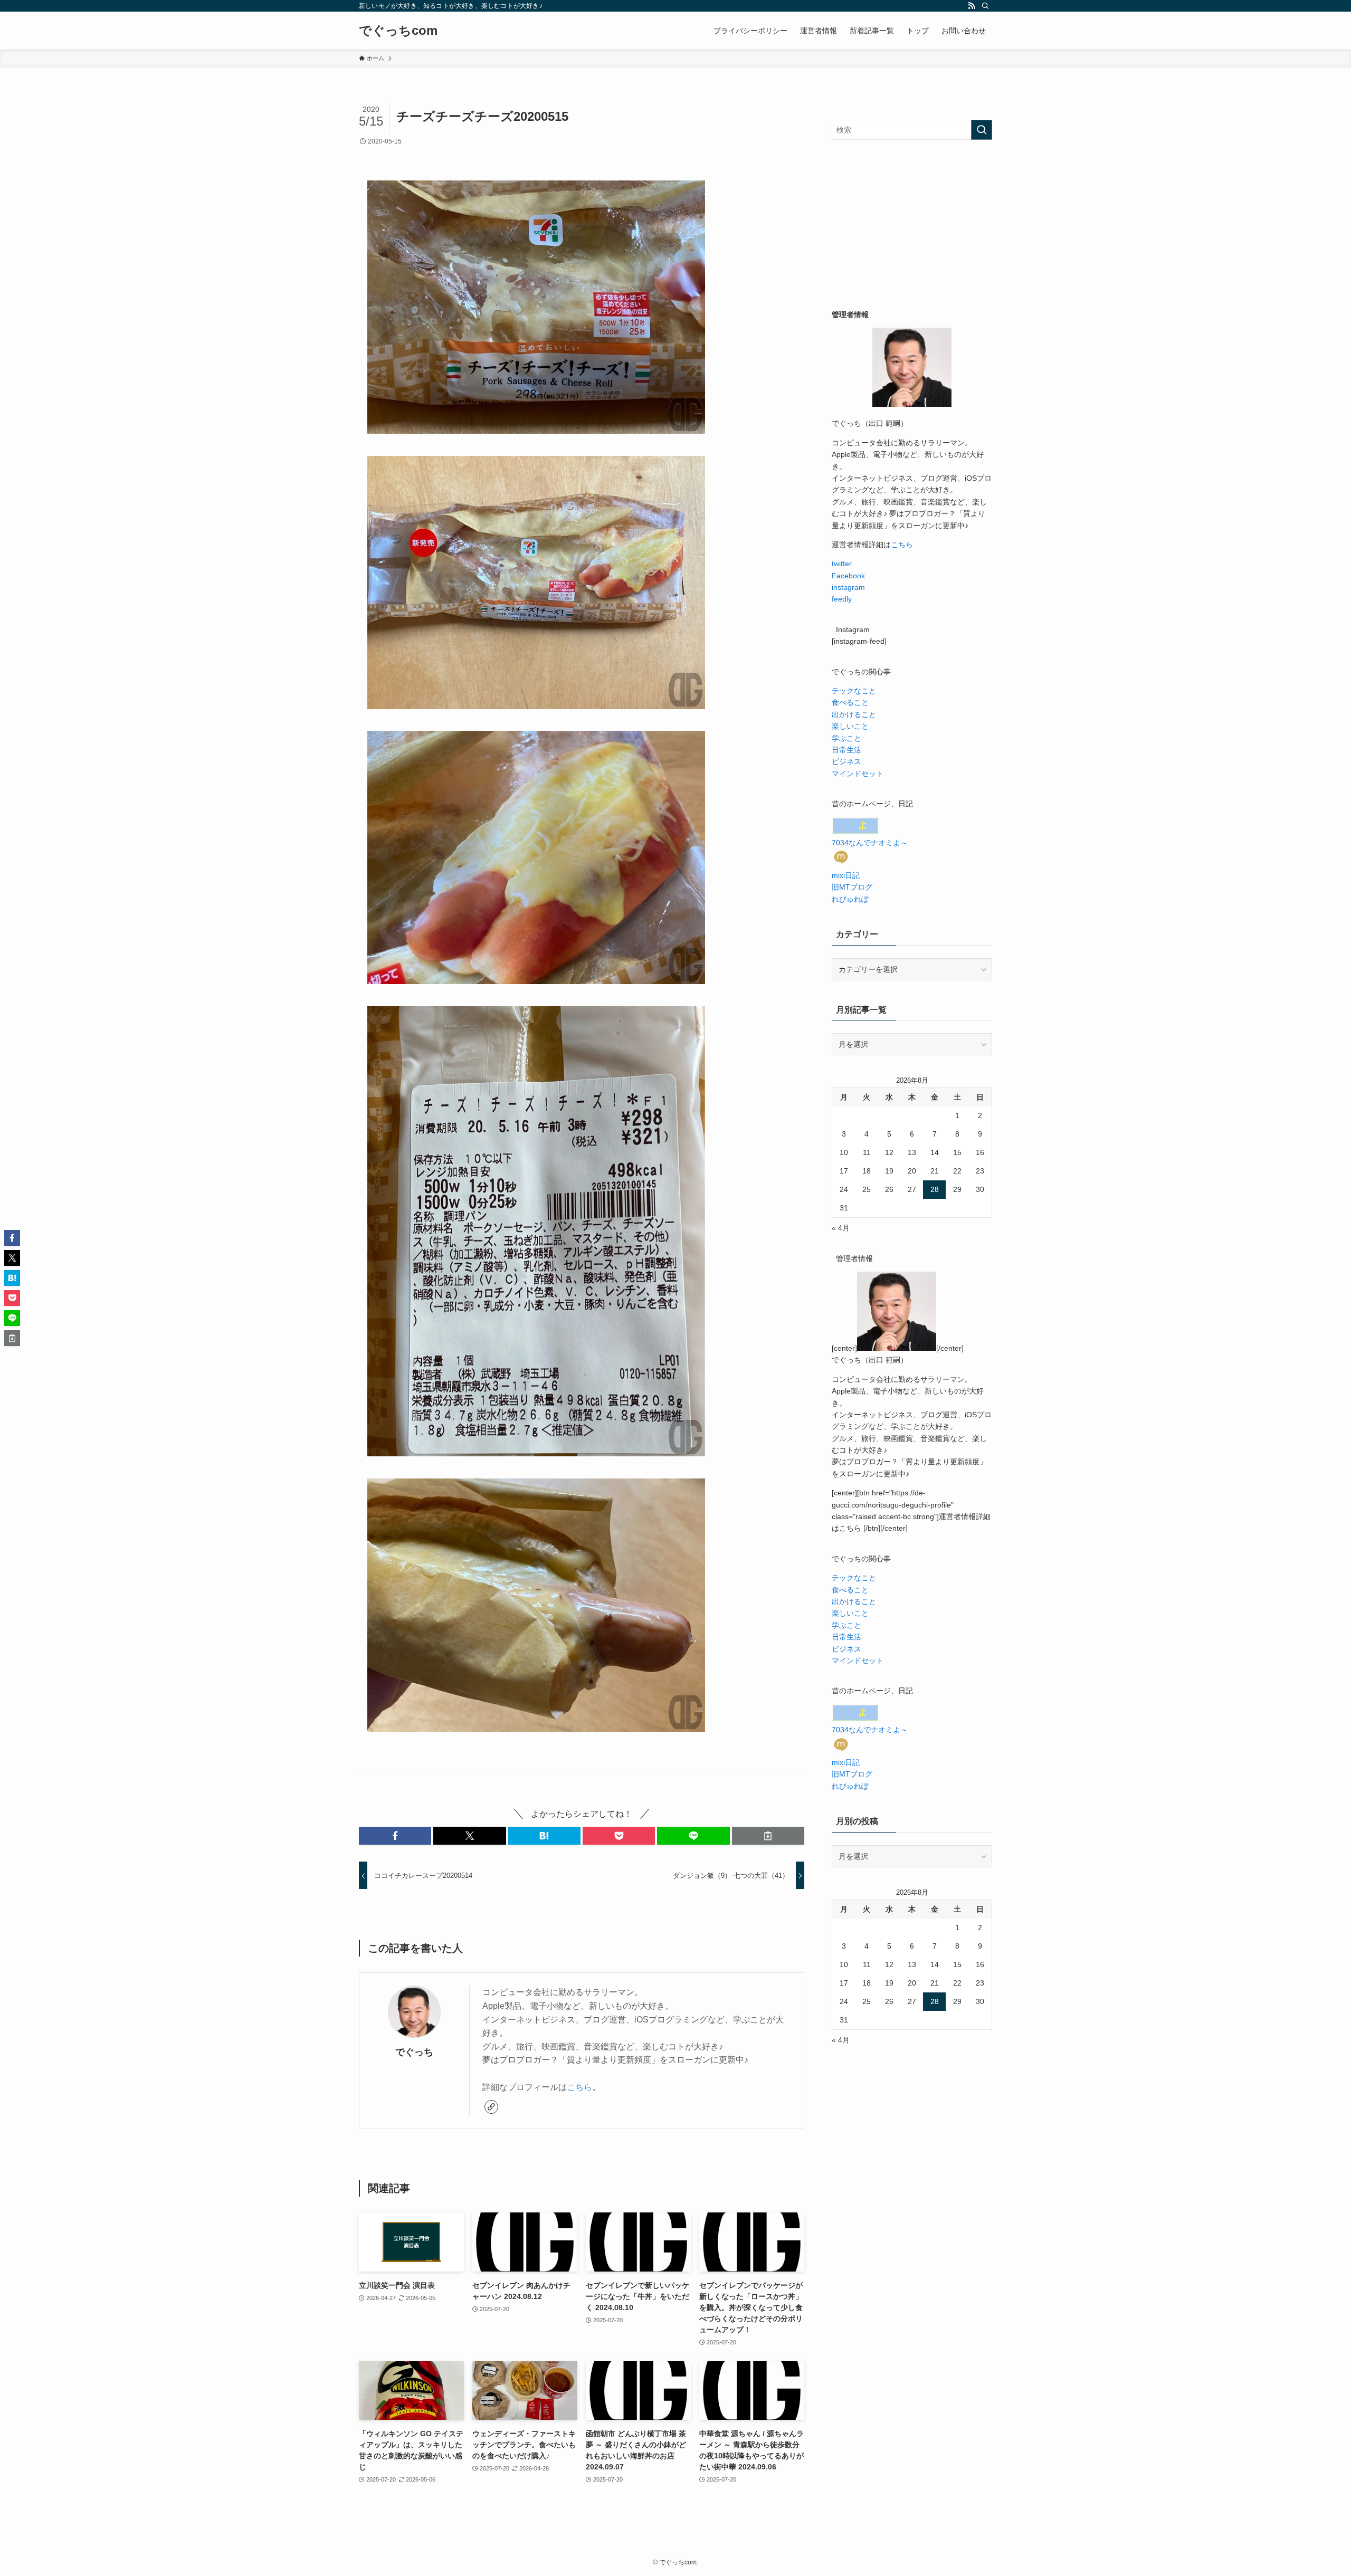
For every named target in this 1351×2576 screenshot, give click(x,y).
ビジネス (846, 761)
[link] (491, 2107)
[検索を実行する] (982, 130)
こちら (579, 2087)
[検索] (985, 6)
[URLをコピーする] (768, 1836)
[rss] (972, 6)
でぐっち (414, 2052)
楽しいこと (850, 726)
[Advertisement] (912, 224)
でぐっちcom (398, 31)
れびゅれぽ (850, 899)
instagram (848, 587)
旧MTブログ (852, 887)
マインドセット (858, 774)
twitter (842, 564)
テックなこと (854, 691)
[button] (395, 1836)
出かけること (854, 714)
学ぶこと (846, 738)
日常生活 (846, 750)
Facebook (848, 576)
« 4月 (841, 1228)
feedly (842, 599)
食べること (850, 702)
